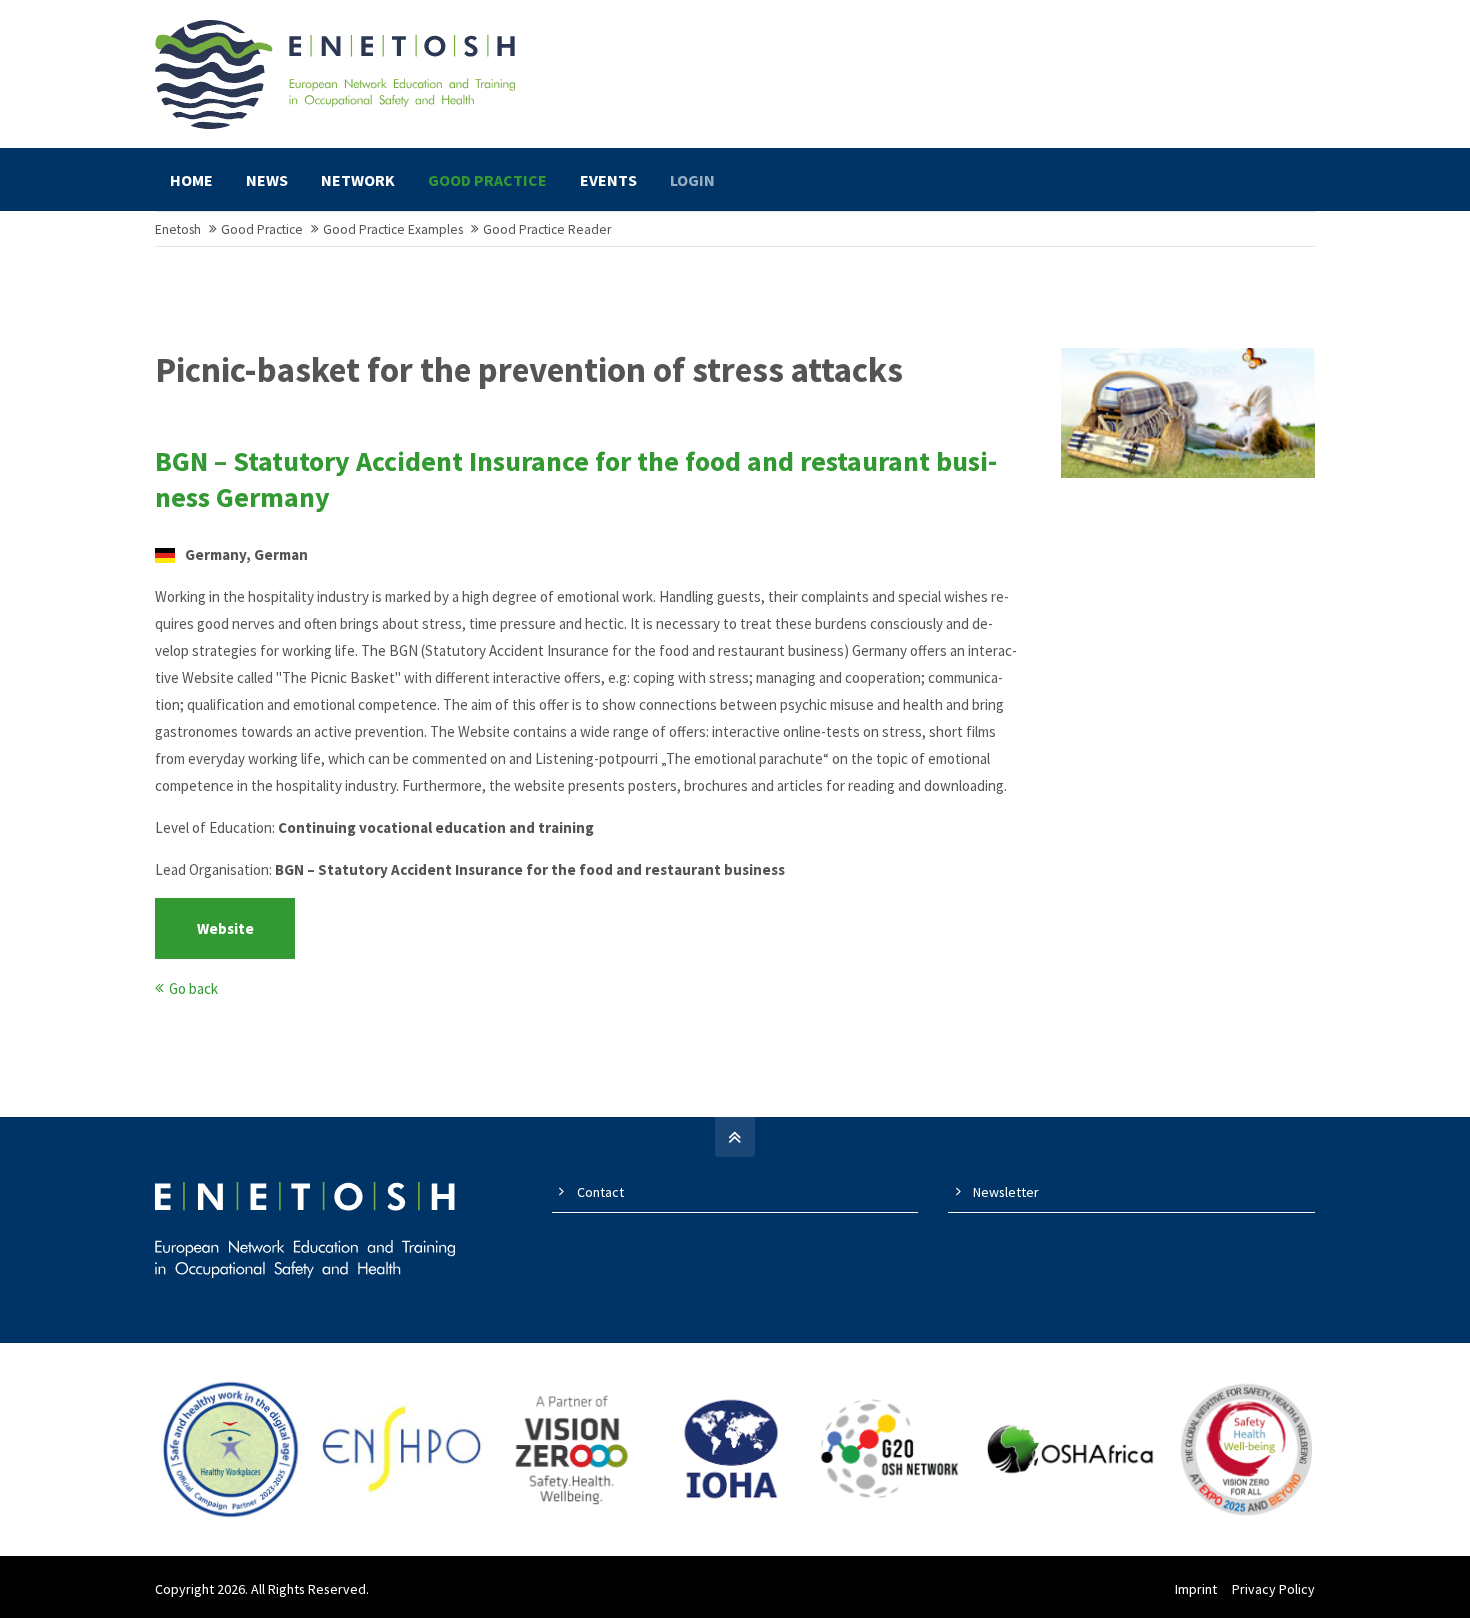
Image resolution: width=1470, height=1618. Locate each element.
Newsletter (1006, 1192)
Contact (600, 1192)
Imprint (1196, 1589)
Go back (193, 988)
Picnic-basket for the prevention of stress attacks (529, 370)
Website (225, 928)
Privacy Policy (1273, 1589)
